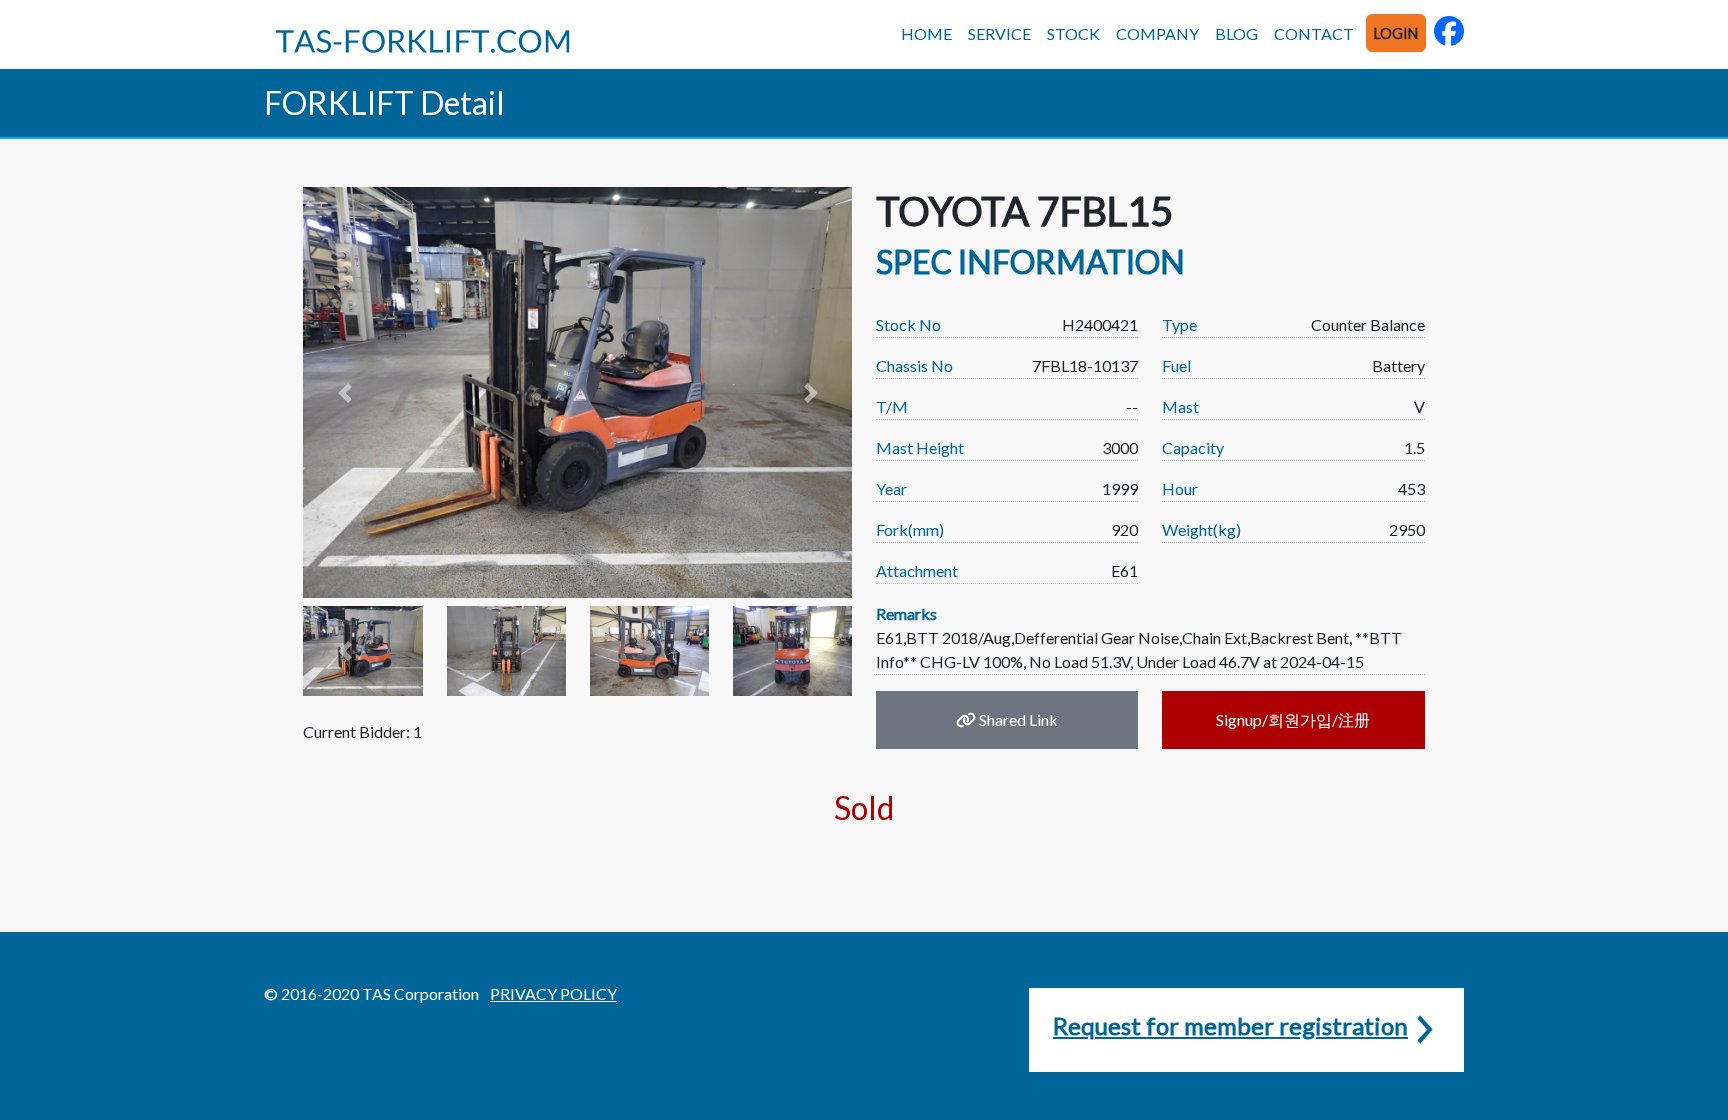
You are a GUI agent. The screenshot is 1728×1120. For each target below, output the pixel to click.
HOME (926, 33)
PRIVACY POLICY (553, 993)
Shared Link (1017, 719)
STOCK (1073, 33)
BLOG (1236, 33)
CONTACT (1314, 33)
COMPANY (1157, 33)
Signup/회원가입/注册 (1293, 719)
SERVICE (999, 33)
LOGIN (1396, 33)
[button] (344, 392)
